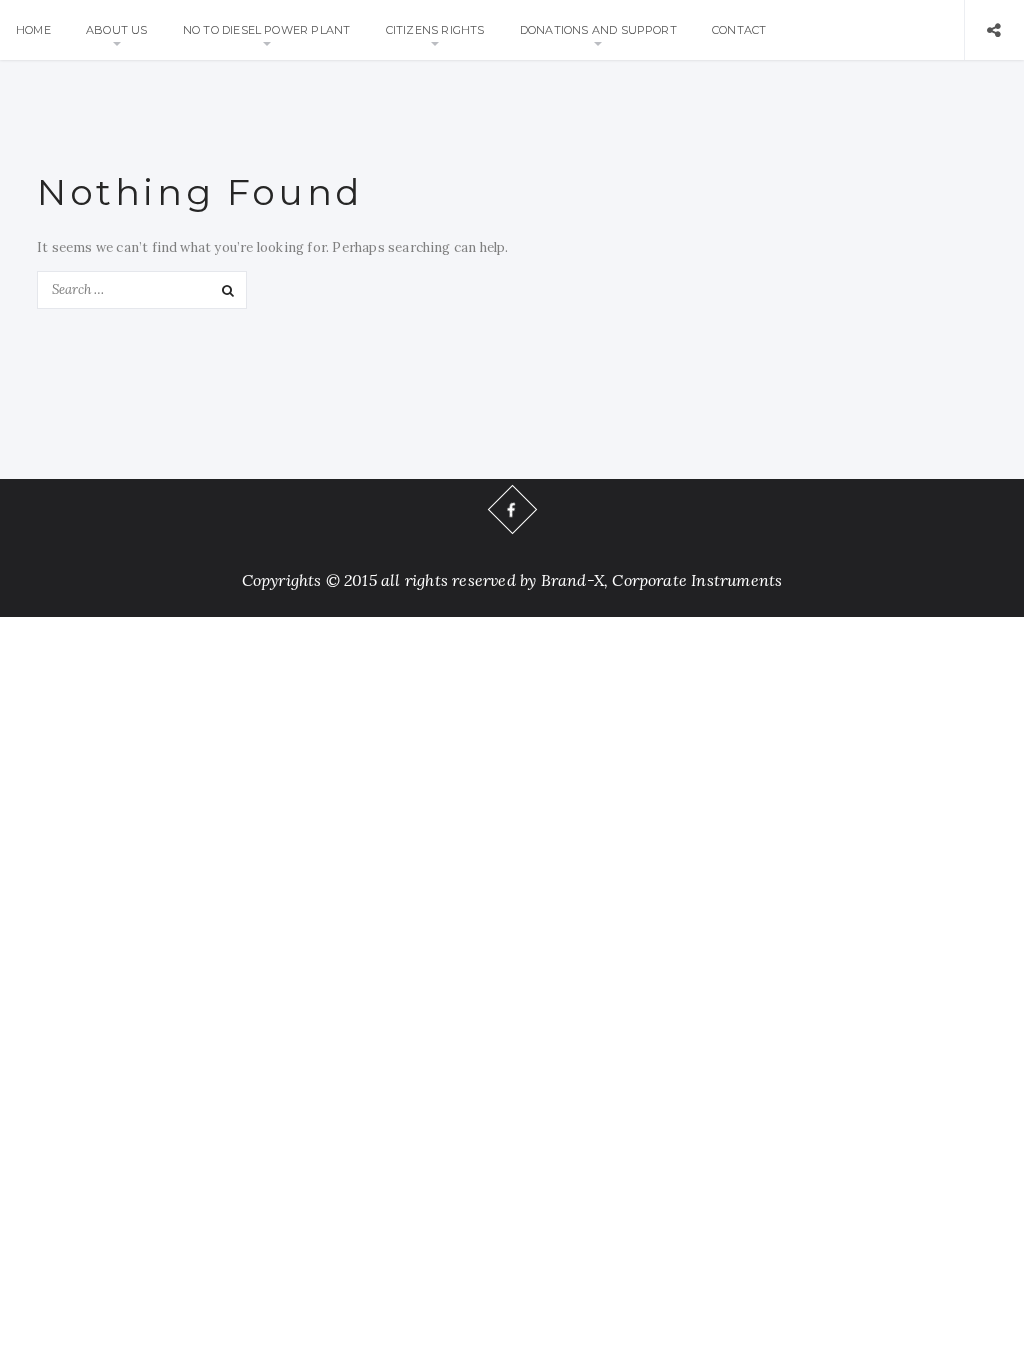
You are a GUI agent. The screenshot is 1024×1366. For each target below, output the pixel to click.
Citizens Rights (435, 30)
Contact (739, 30)
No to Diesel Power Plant (267, 30)
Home (33, 30)
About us (117, 30)
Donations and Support (598, 30)
